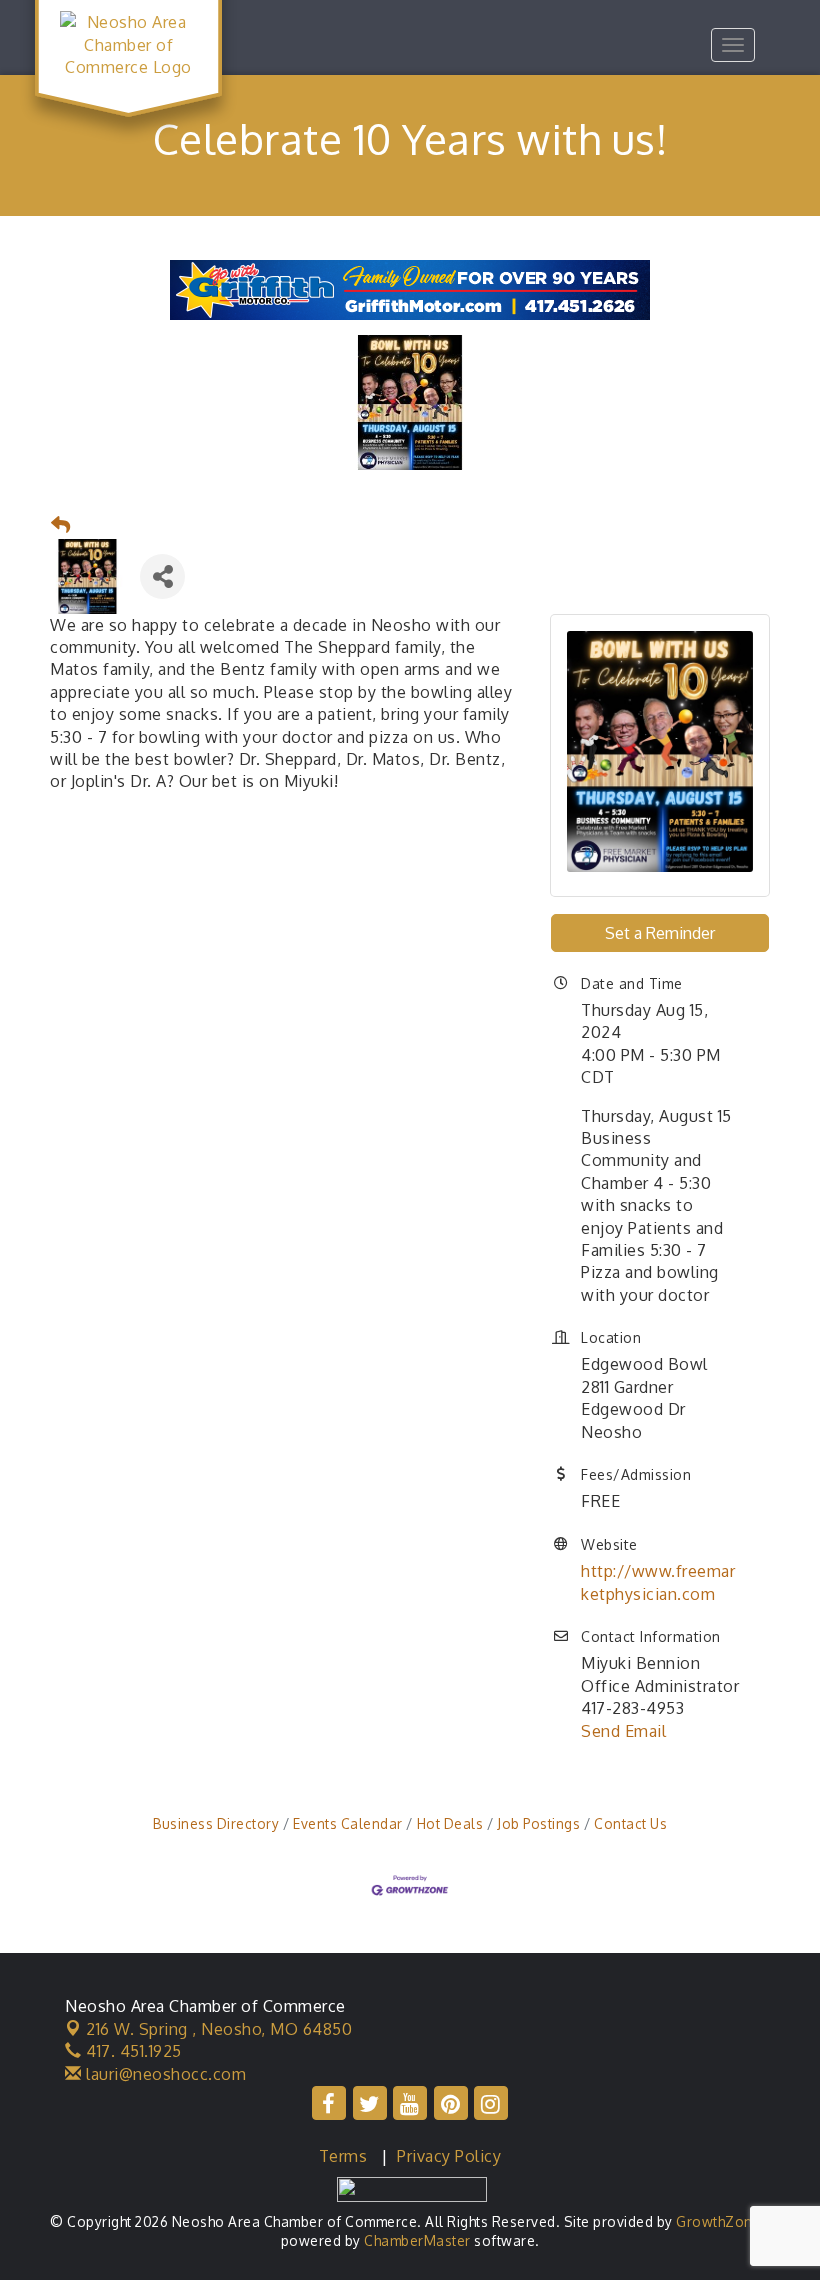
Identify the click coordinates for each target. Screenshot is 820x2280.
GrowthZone (718, 2221)
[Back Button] (61, 525)
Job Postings (538, 1823)
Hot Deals (450, 1823)
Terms (343, 2156)
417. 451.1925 (132, 2051)
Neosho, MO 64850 (219, 2029)
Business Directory (216, 1823)
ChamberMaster (417, 2240)
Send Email (623, 1731)
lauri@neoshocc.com (164, 2074)
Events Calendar (348, 1823)
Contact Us (630, 1823)
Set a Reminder (660, 933)
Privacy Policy (449, 2156)
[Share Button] (162, 576)
